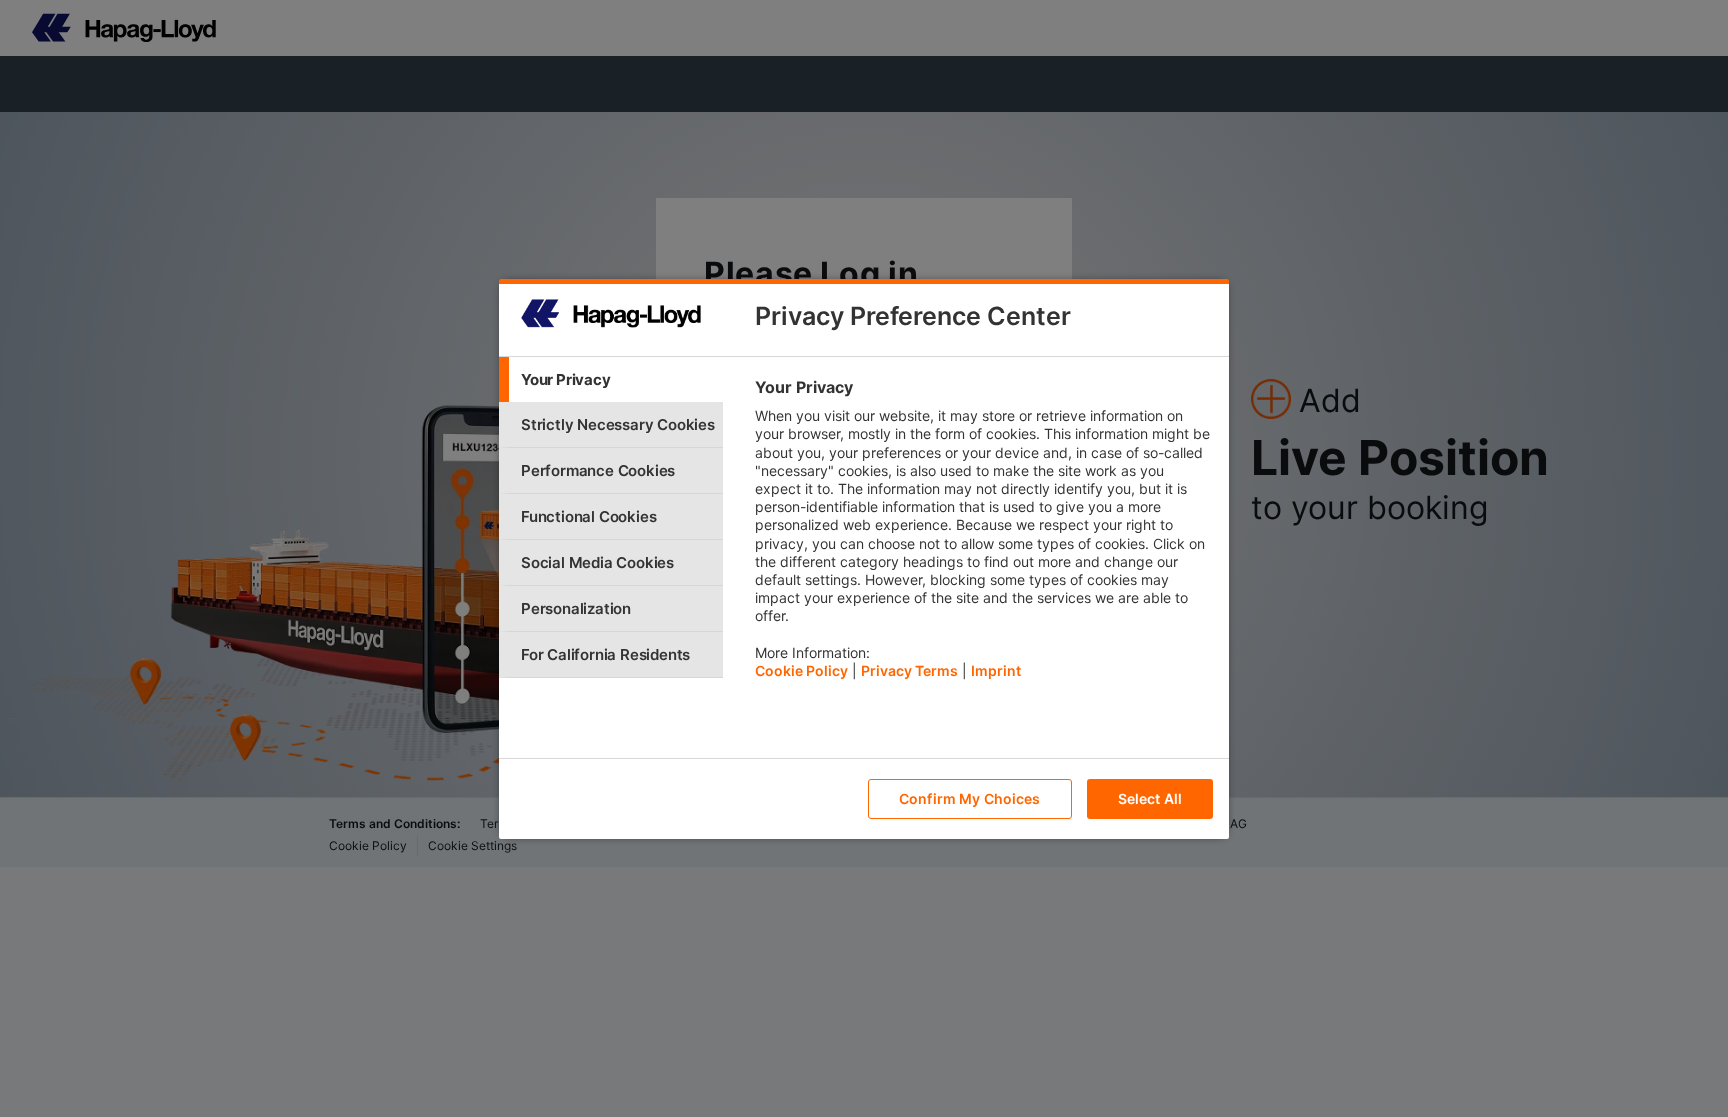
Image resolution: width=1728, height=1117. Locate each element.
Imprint (996, 670)
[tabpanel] (983, 534)
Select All (1150, 798)
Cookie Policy (801, 670)
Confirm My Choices (970, 798)
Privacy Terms (909, 670)
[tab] (611, 379)
